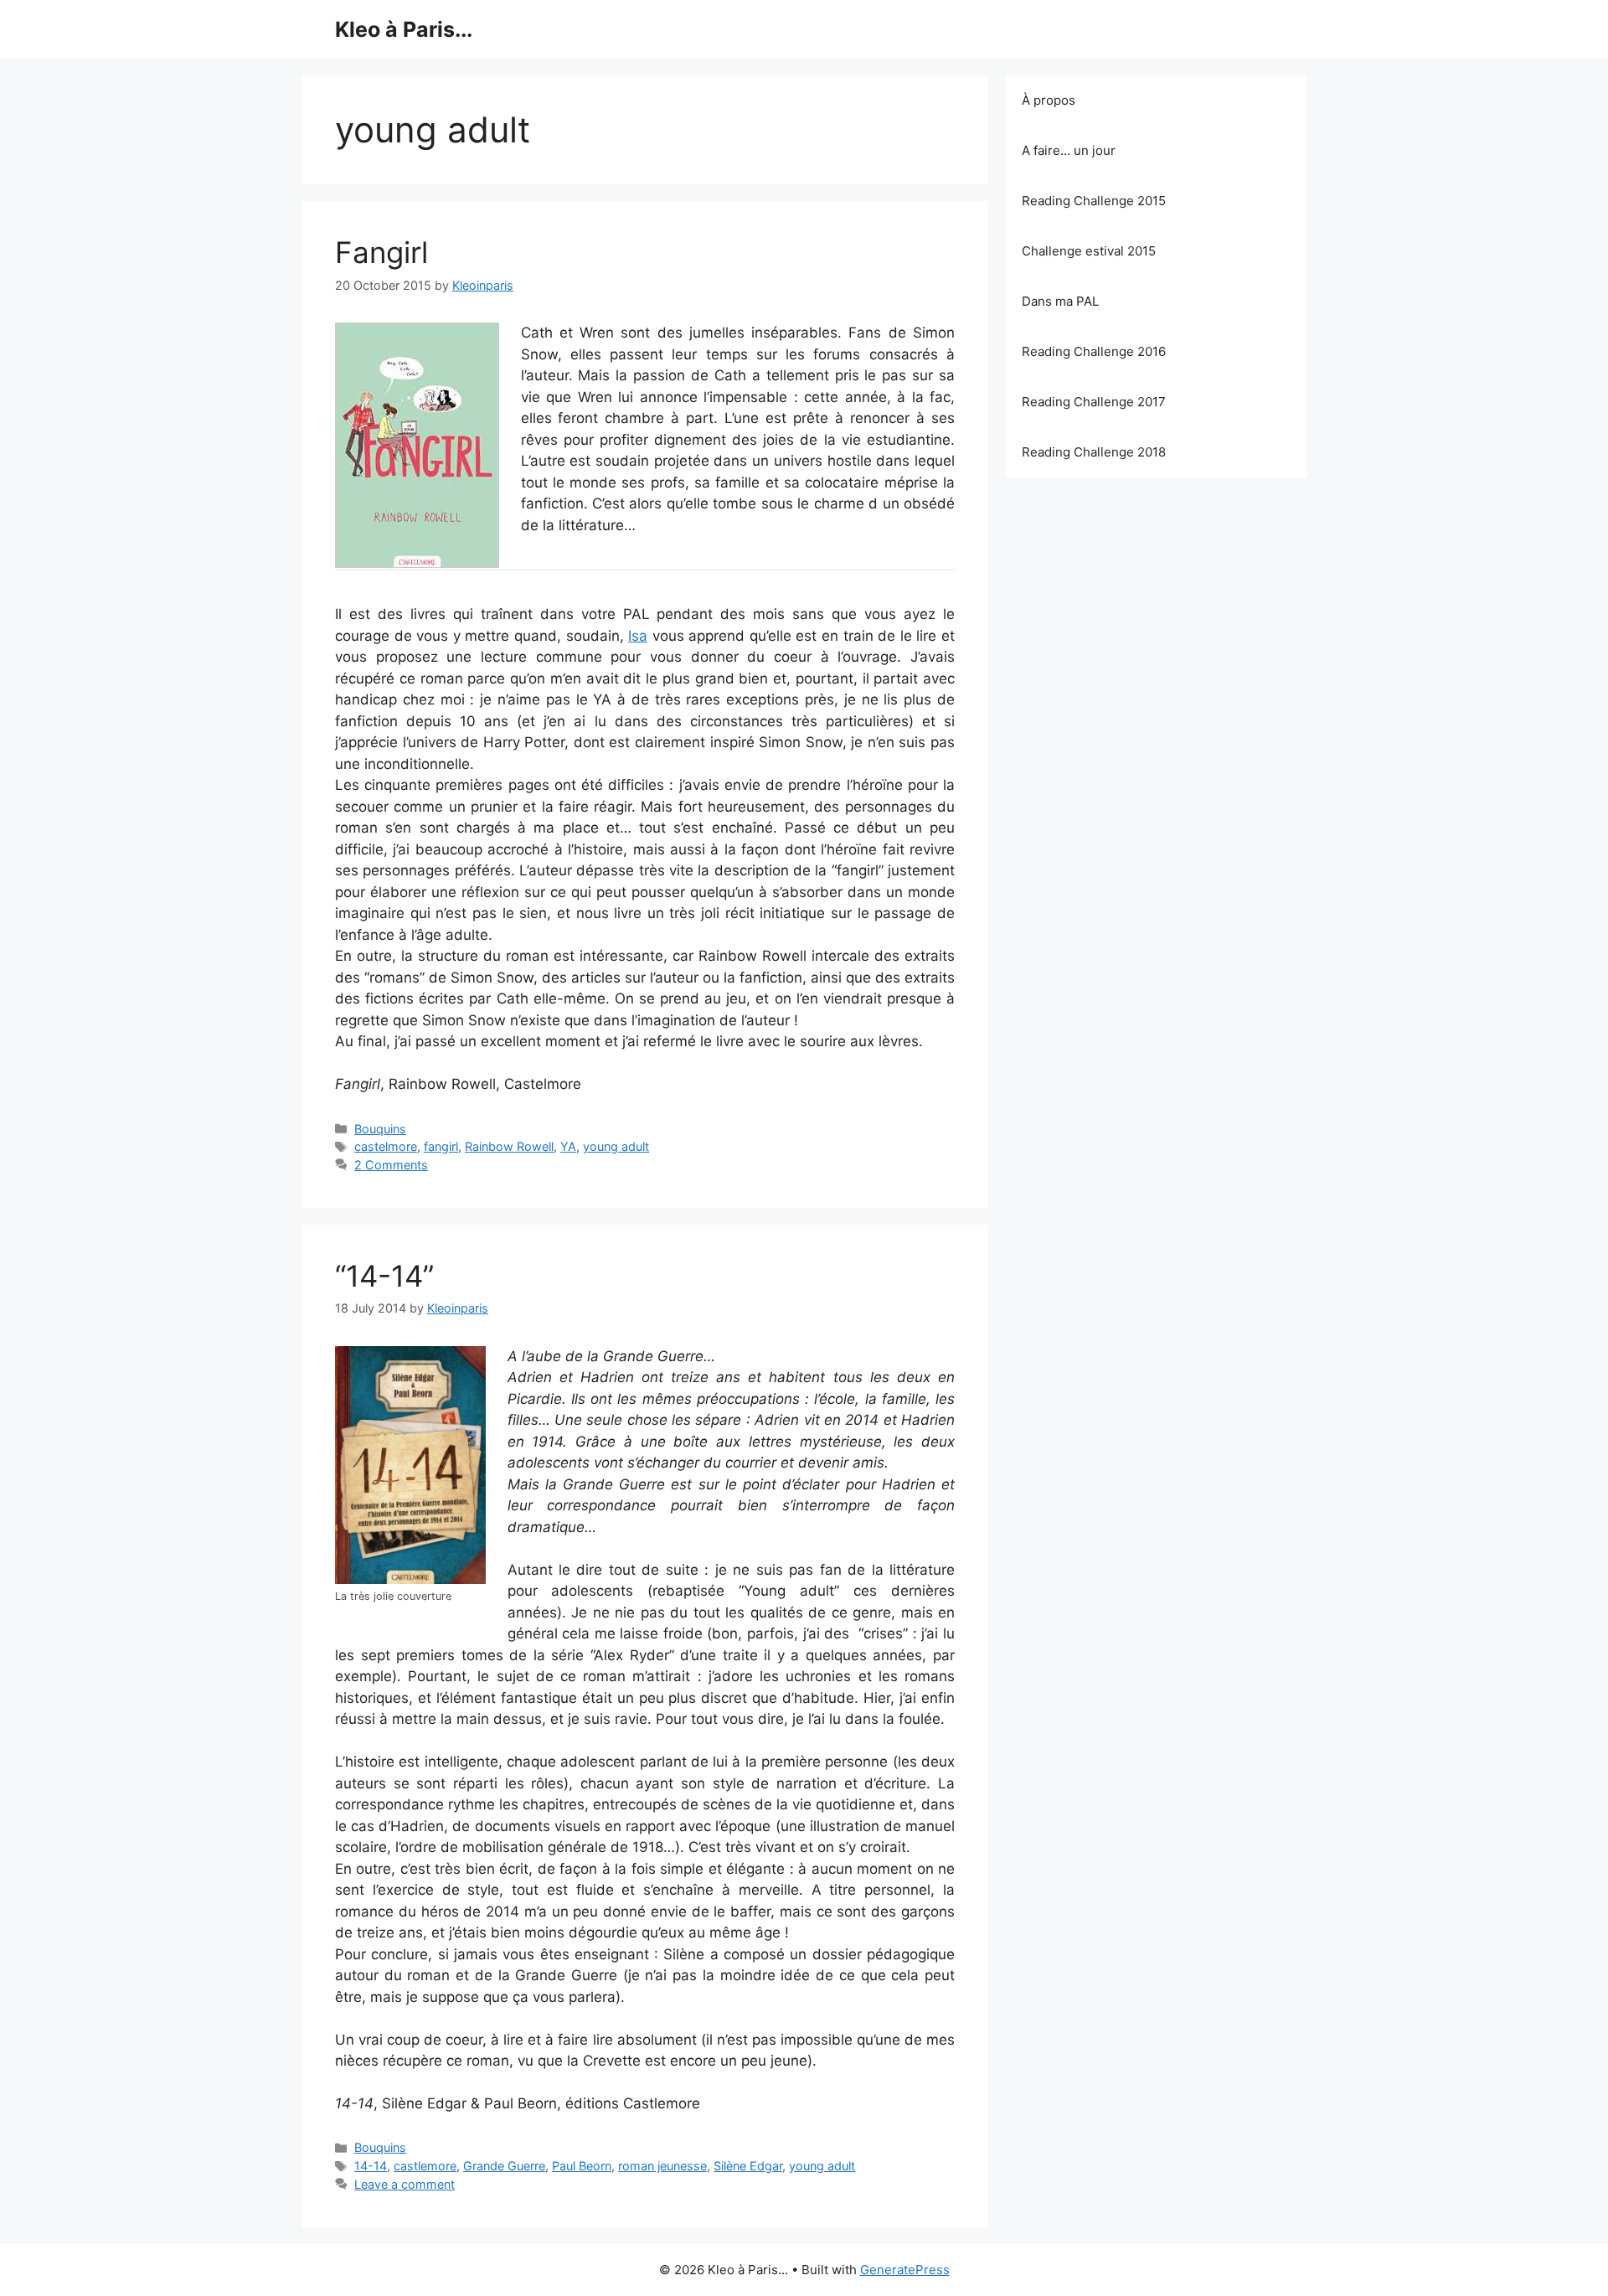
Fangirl (381, 252)
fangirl (441, 1146)
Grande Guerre (504, 2166)
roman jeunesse (662, 2166)
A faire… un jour (1069, 150)
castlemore (425, 2166)
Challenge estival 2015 (1089, 251)
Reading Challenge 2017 (1094, 402)
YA (568, 1146)
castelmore (386, 1146)
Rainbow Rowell (509, 1146)
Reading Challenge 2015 (1094, 201)
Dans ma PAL (1060, 301)
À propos (1049, 100)
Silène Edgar (748, 2166)
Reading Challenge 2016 (1094, 351)
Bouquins (380, 1129)
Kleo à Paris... (404, 29)
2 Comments (391, 1165)
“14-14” (384, 1276)
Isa (638, 636)
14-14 (371, 2166)
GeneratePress (905, 2270)
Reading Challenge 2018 (1094, 452)
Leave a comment (405, 2184)
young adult (616, 1146)
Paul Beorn (582, 2166)
